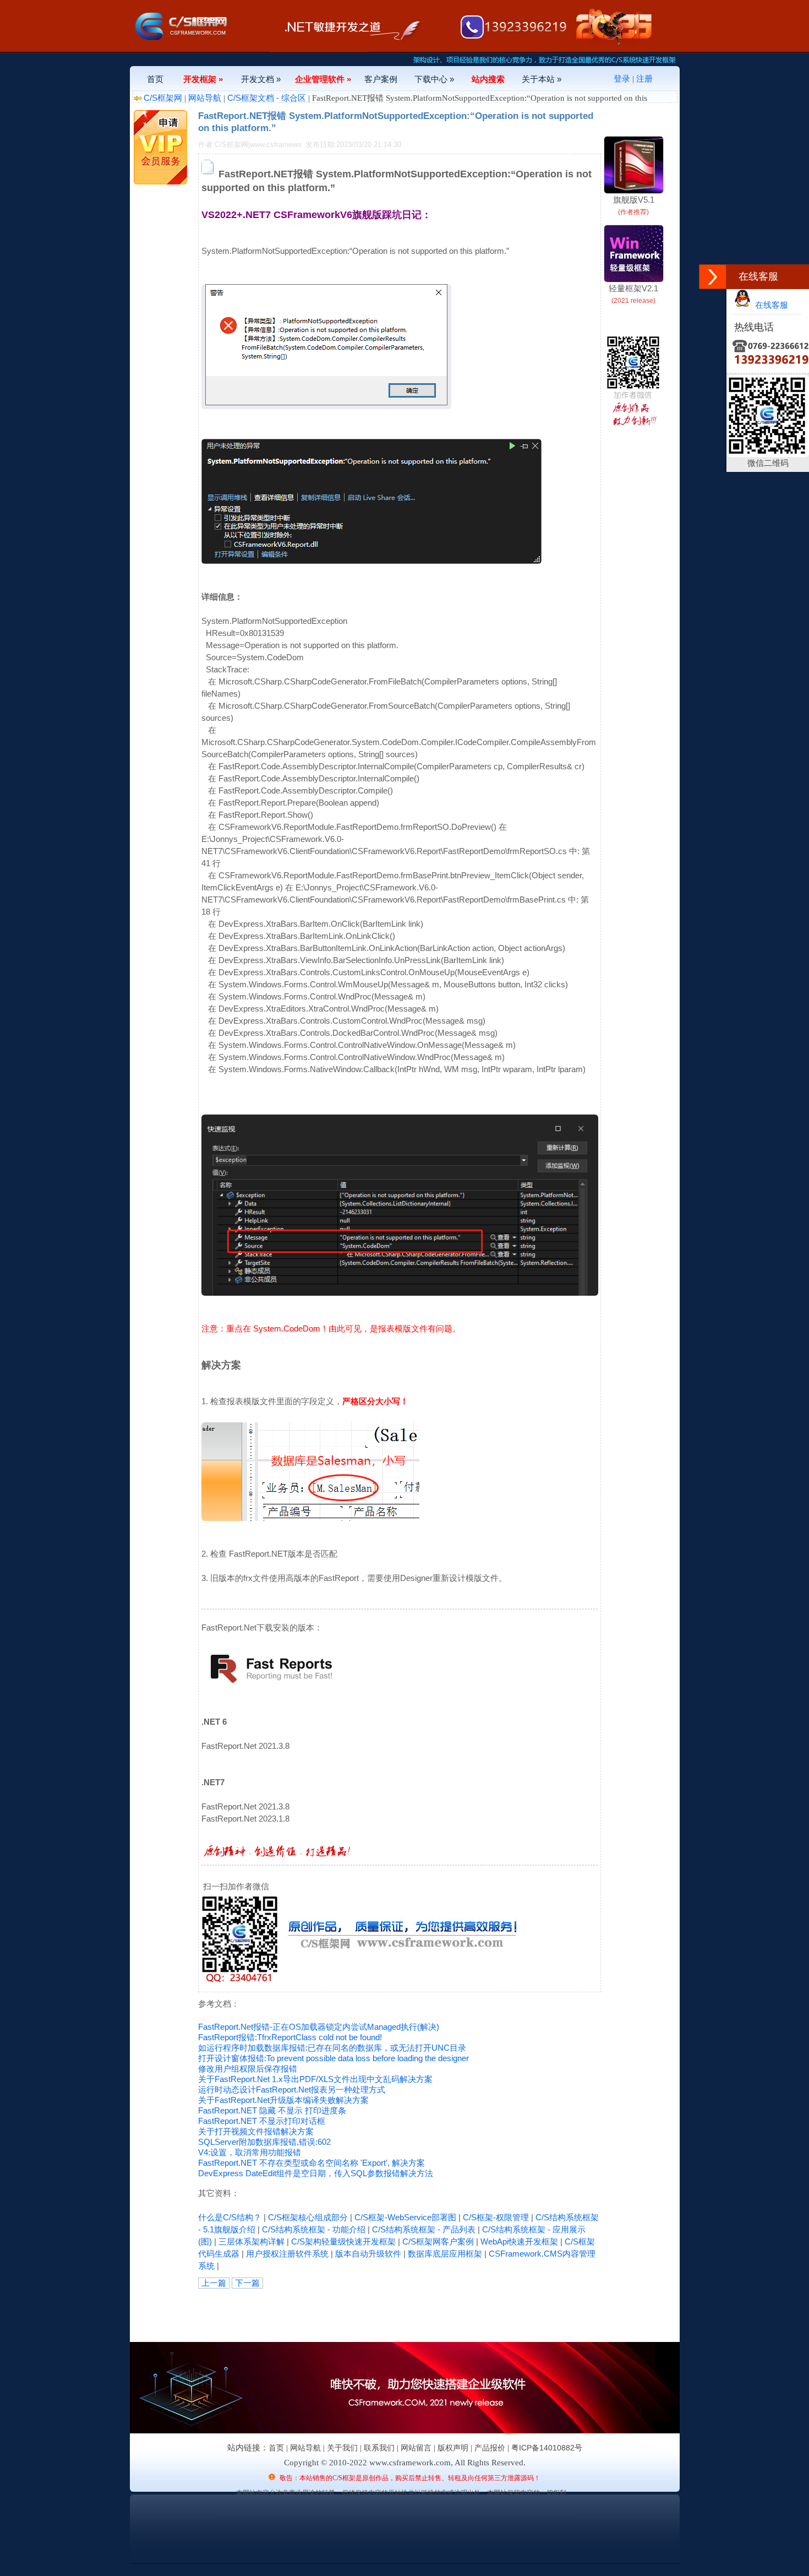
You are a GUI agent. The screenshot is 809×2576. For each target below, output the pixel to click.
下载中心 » (434, 79)
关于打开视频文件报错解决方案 (256, 2131)
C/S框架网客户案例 (438, 2241)
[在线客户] (713, 277)
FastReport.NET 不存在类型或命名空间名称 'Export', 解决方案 (311, 2163)
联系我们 (379, 2448)
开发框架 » (203, 79)
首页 (155, 79)
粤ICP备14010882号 (547, 2448)
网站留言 (416, 2448)
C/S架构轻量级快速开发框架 (343, 2241)
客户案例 (381, 79)
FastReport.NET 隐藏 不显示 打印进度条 (272, 2110)
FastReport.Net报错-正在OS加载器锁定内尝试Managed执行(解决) (319, 2027)
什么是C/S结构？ (230, 2217)
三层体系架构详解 (252, 2241)
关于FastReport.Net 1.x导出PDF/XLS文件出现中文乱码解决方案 (315, 2079)
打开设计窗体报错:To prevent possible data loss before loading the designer (334, 2058)
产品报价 (490, 2448)
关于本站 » (542, 79)
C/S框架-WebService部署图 (405, 2217)
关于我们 (342, 2448)
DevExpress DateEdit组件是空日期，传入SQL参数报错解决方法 (316, 2173)
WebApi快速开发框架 (519, 2241)
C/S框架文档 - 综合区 (267, 98)
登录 (622, 78)
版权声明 (453, 2448)
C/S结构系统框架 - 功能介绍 (314, 2229)
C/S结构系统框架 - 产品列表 (424, 2229)
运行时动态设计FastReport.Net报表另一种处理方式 (292, 2089)
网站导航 (205, 98)
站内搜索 (488, 79)
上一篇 (214, 2283)
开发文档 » (261, 79)
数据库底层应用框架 (445, 2254)
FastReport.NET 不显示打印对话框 (262, 2121)
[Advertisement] (327, 2313)
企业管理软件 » (323, 79)
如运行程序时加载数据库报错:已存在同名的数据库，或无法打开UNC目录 (332, 2048)
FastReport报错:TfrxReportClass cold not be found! (290, 2037)
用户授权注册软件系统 (287, 2254)
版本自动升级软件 (368, 2254)
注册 (644, 78)
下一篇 (247, 2283)
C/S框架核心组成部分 (308, 2217)
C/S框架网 (163, 98)
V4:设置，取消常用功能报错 (250, 2152)
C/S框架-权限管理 (496, 2217)
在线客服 (769, 305)
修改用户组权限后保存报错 (248, 2069)
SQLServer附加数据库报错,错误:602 (264, 2142)
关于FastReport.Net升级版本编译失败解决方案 (283, 2100)
